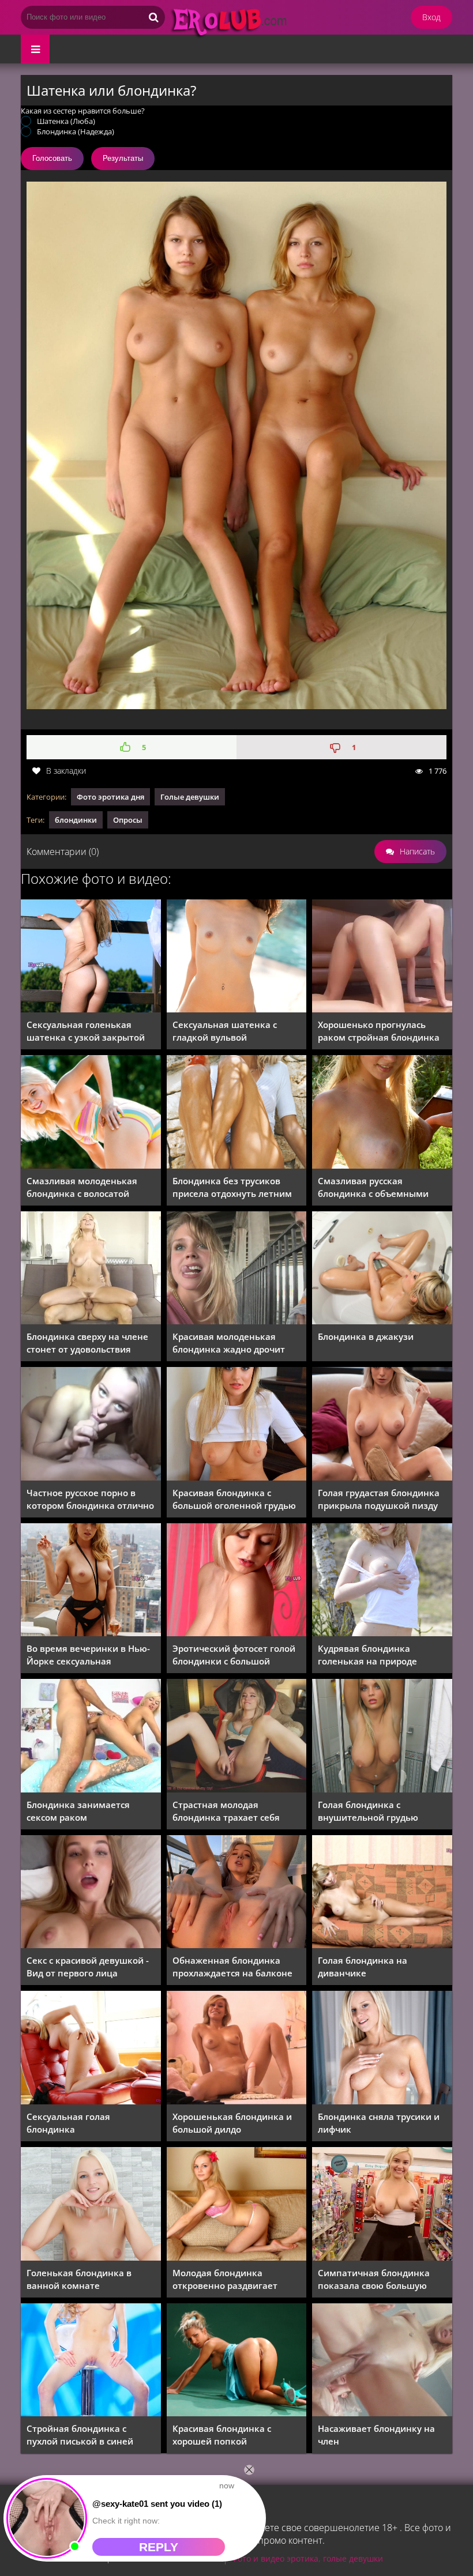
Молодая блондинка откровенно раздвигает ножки (225, 2279)
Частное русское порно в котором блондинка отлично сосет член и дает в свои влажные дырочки (90, 1499)
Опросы (128, 820)
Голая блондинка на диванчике (363, 1967)
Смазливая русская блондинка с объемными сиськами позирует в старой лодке (380, 1187)
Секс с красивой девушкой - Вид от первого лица (88, 1967)
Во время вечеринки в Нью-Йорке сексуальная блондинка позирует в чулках (88, 1655)
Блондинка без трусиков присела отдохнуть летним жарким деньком (232, 1187)
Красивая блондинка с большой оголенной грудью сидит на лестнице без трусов (234, 1499)
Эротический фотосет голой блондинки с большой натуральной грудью (234, 1655)
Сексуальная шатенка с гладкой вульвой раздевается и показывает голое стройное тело (232, 1031)
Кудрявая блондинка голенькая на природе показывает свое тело (367, 1655)
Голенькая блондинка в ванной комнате (79, 2279)
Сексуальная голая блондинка (68, 2123)
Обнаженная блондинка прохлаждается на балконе (232, 1967)
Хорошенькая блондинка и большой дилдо (232, 2123)
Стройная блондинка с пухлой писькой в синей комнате (80, 2435)
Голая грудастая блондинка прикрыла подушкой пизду (379, 1499)
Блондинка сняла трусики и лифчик (379, 2123)
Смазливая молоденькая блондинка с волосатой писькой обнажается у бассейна (82, 1187)
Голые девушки (190, 797)
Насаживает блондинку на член (376, 2435)
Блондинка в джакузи (366, 1336)
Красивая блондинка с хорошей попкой (222, 2435)
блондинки (76, 820)
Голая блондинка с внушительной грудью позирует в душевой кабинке (368, 1811)
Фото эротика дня (110, 797)
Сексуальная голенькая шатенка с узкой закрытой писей (86, 1031)
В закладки (66, 771)
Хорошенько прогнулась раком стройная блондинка (379, 1031)
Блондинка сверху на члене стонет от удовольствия (87, 1343)
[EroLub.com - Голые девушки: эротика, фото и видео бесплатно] (257, 37)
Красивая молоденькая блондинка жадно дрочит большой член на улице (229, 1343)
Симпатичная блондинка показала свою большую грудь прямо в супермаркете (381, 2279)
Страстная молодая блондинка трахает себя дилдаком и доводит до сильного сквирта (226, 1811)
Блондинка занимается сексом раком (78, 1811)
